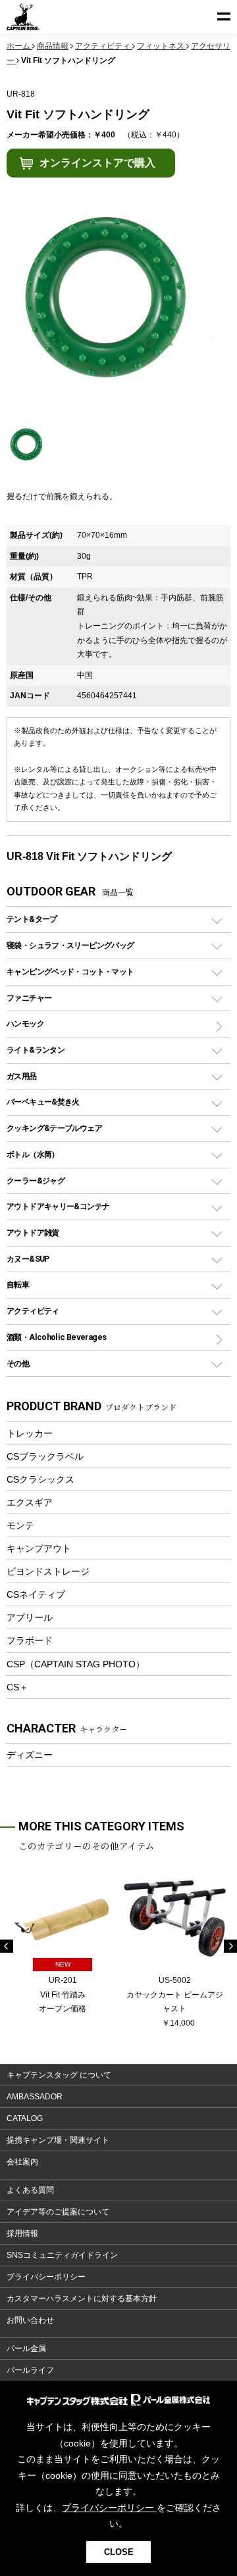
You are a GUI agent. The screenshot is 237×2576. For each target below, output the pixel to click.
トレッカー (30, 1433)
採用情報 (22, 2233)
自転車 (18, 1284)
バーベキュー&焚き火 (43, 1102)
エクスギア (30, 1502)
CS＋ (17, 1687)
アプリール (30, 1617)
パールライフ (30, 2370)
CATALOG (25, 2118)
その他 (18, 1363)
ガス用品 (22, 1076)
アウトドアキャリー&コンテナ (58, 1206)
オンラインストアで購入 (97, 163)
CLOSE (119, 2552)
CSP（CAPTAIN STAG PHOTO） (76, 1664)
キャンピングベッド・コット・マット (70, 971)
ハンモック (25, 1023)
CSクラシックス (40, 1479)
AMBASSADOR (35, 2097)
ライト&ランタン (36, 1050)
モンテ (20, 1525)
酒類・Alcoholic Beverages (56, 1337)
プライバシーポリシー (46, 2277)
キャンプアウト (39, 1548)
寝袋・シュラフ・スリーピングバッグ (70, 945)
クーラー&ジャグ (36, 1181)
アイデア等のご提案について (58, 2212)
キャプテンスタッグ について (59, 2075)
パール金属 (26, 2349)
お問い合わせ (30, 2320)
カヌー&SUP (28, 1259)
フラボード (30, 1640)
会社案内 (22, 2162)
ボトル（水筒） (33, 1154)
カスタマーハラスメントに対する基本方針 (82, 2299)
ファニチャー (29, 998)
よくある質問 (30, 2190)
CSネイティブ (36, 1594)
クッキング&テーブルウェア (54, 1128)
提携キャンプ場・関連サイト (58, 2140)
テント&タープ (32, 919)
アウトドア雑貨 (33, 1232)
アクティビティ (33, 1311)
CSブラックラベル (45, 1456)
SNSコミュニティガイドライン (62, 2255)
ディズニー (30, 1755)
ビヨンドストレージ (48, 1571)
